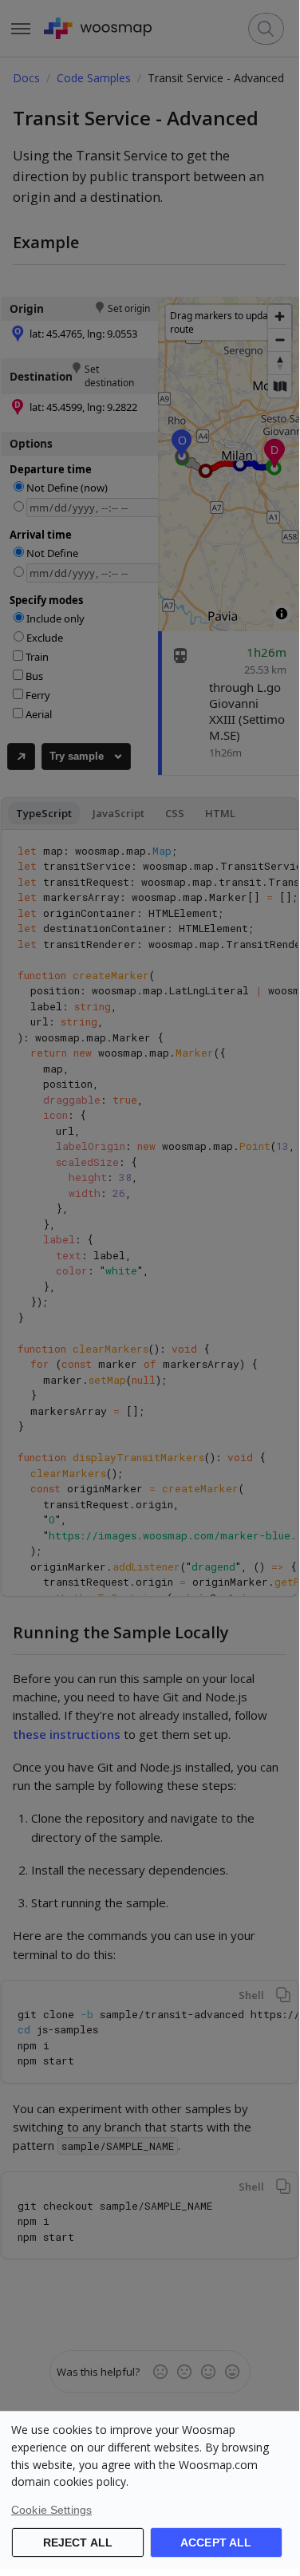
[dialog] (150, 2490)
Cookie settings (51, 2510)
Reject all (78, 2542)
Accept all (216, 2542)
